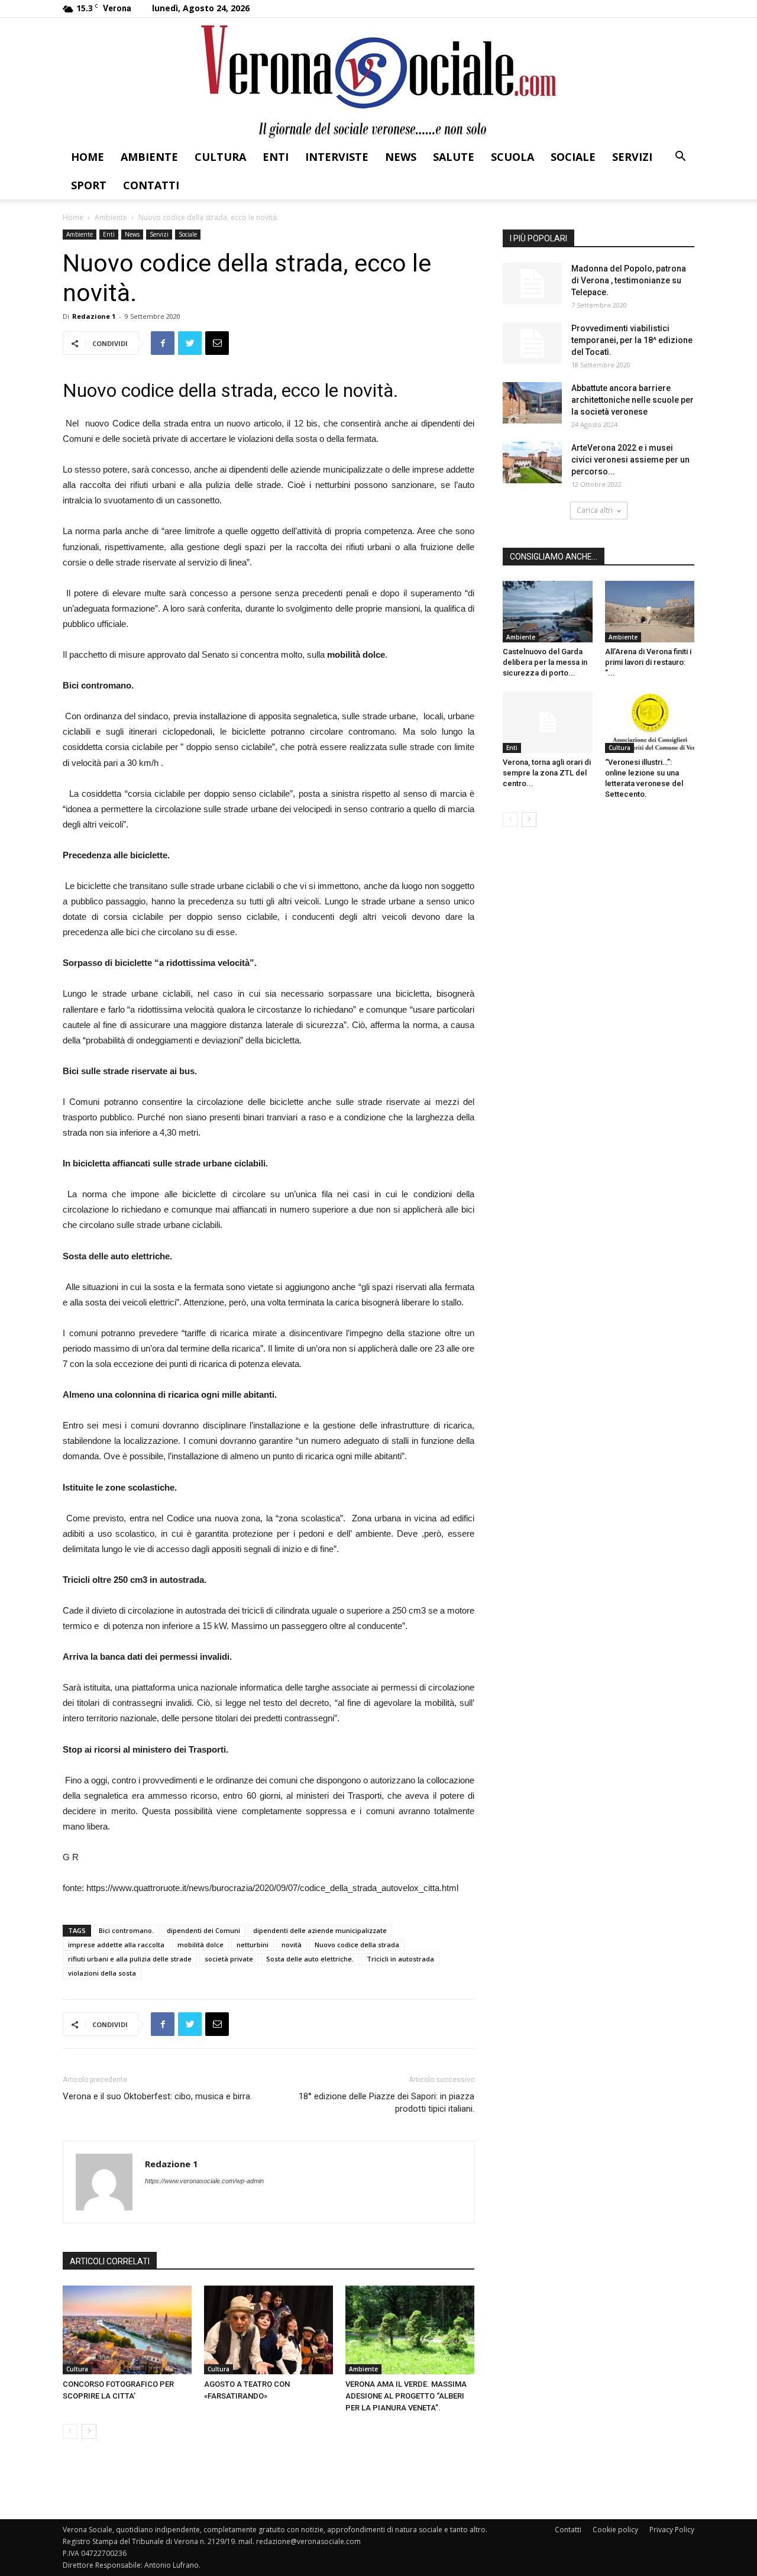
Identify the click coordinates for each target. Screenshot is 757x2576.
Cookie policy (615, 2530)
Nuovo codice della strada (357, 1945)
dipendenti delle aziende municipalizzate (320, 1930)
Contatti (151, 185)
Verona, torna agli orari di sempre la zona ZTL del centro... (547, 773)
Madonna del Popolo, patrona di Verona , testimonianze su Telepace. (629, 280)
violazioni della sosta (102, 1973)
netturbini (253, 1945)
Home (88, 157)
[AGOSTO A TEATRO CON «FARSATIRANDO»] (268, 2330)
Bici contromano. (126, 1930)
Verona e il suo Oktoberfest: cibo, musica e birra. (157, 2096)
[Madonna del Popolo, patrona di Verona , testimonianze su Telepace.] (532, 283)
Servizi (632, 157)
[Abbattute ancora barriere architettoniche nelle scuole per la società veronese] (532, 403)
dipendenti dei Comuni (203, 1930)
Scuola (512, 157)
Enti (276, 157)
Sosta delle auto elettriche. (310, 1959)
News (401, 157)
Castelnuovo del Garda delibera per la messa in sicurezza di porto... (545, 662)
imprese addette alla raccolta (116, 1945)
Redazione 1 (94, 316)
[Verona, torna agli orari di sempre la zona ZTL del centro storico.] (548, 722)
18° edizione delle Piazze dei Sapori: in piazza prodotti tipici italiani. (386, 2103)
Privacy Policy (672, 2530)
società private (229, 1959)
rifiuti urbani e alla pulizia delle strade (130, 1959)
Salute (454, 157)
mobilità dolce (200, 1945)
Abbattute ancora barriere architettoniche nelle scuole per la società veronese (633, 400)
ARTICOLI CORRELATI (110, 2261)
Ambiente (149, 157)
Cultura (220, 157)
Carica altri (595, 510)
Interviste (337, 157)
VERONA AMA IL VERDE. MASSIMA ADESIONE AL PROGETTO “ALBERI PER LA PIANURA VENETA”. (406, 2396)
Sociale (573, 157)
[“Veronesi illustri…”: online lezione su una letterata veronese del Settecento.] (650, 722)
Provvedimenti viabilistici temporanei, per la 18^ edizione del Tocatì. (632, 340)
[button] (680, 158)
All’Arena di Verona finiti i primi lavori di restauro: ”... (648, 662)
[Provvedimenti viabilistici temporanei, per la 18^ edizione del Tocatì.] (532, 343)
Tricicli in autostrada (400, 1959)
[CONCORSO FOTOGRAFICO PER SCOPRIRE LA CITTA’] (127, 2330)
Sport (89, 185)
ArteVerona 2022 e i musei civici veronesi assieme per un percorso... (630, 460)
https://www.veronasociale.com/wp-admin (204, 2181)
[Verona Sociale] (378, 80)
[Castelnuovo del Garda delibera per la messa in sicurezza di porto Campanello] (548, 612)
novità (292, 1945)
